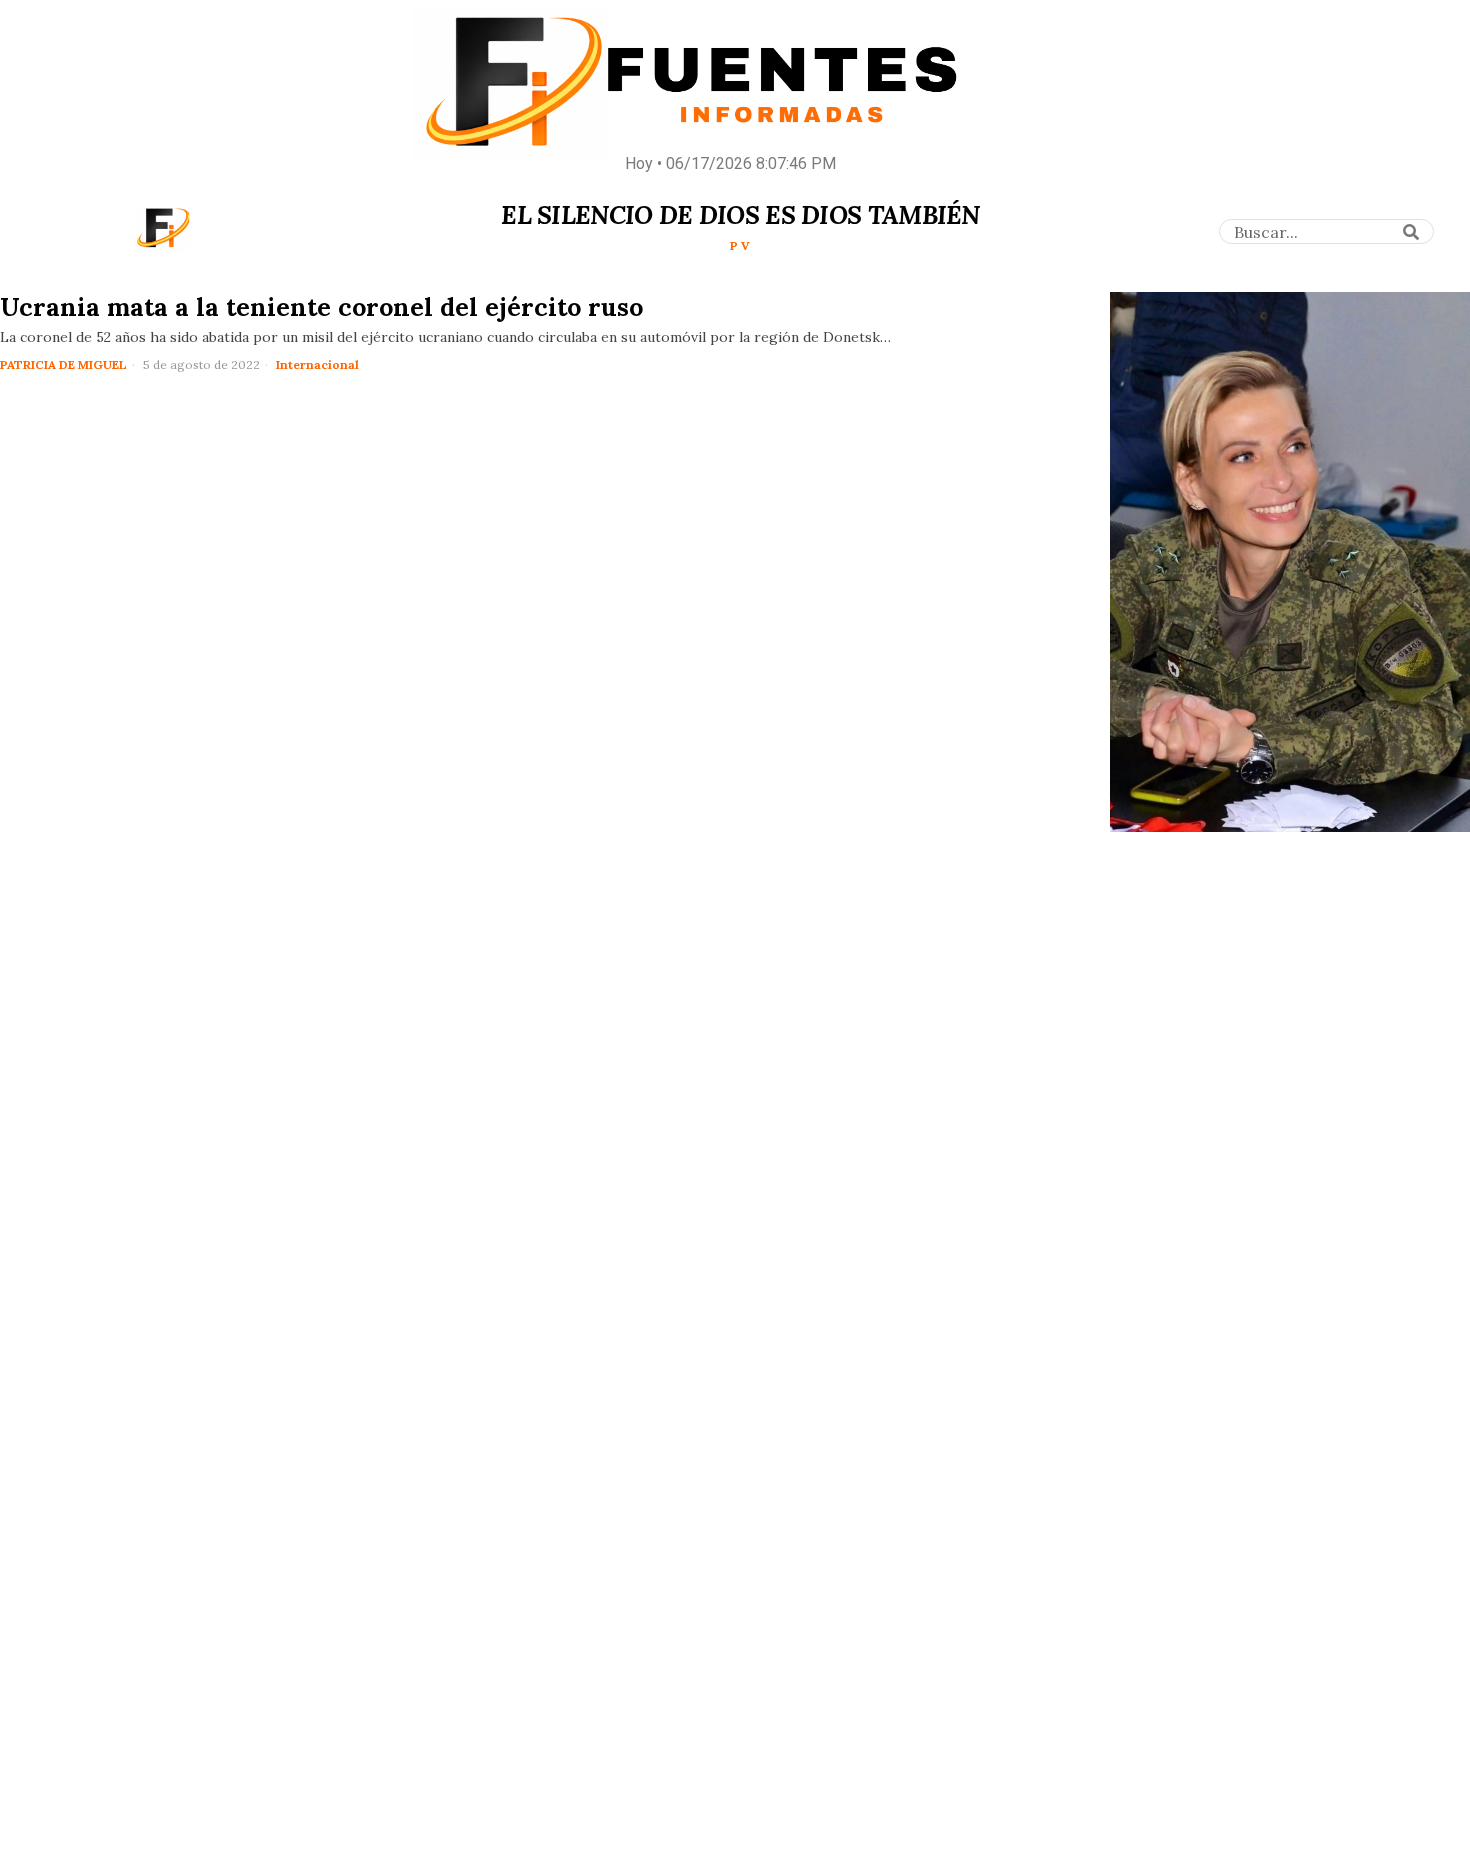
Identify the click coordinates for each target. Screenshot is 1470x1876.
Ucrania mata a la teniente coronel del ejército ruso (321, 307)
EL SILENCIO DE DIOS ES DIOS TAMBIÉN (740, 215)
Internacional (317, 364)
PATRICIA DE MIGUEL (63, 364)
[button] (1412, 232)
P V (740, 245)
